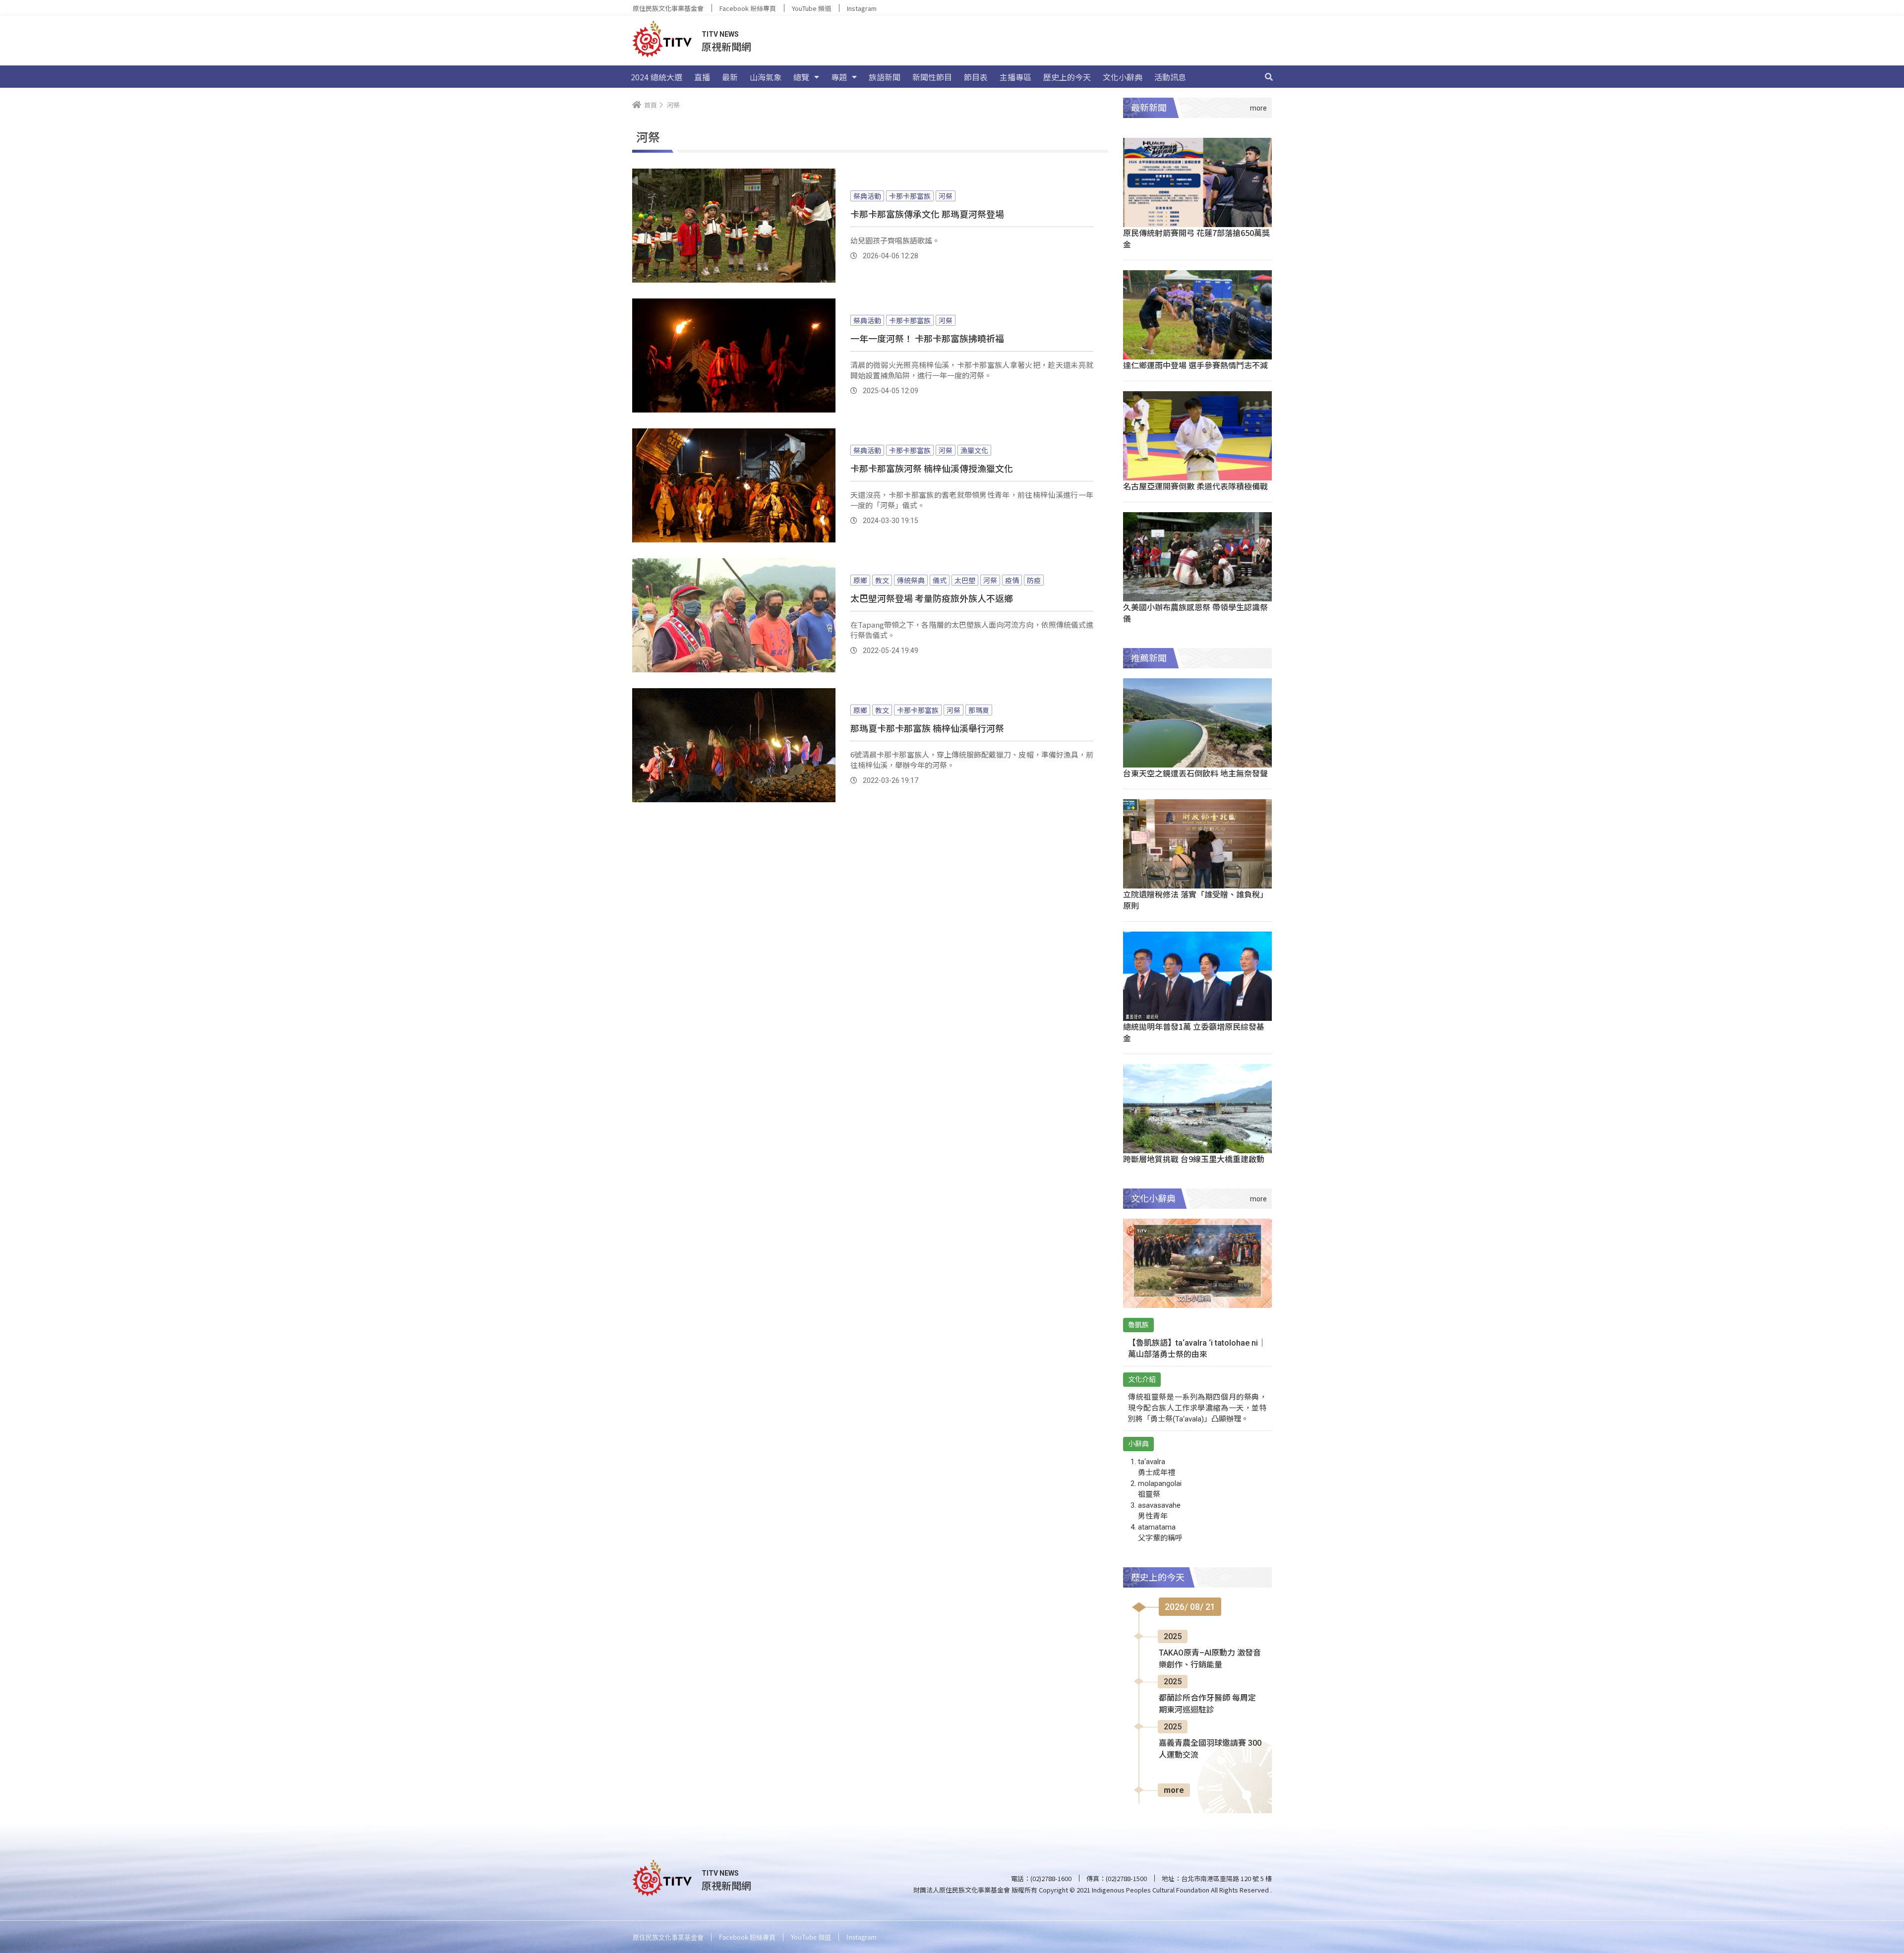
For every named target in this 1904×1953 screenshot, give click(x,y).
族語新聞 (885, 77)
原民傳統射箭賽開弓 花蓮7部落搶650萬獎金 (1196, 238)
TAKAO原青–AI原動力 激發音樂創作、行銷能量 (1210, 1659)
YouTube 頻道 (811, 8)
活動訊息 (1170, 77)
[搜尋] (1269, 77)
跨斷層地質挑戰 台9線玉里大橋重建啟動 (1194, 1159)
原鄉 (860, 580)
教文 (882, 580)
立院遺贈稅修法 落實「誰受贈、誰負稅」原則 (1195, 900)
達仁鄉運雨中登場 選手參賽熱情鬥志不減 (1195, 365)
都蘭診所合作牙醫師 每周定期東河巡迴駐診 (1207, 1704)
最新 (730, 77)
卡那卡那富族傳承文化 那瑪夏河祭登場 (927, 214)
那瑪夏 (979, 710)
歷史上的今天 (1067, 77)
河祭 (946, 196)
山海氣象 (766, 77)
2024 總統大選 (656, 77)
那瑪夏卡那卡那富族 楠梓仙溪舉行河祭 (927, 728)
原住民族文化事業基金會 (668, 8)
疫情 (1012, 580)
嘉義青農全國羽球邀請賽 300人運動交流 (1210, 1749)
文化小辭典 (1123, 77)
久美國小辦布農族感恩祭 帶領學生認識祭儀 (1195, 613)
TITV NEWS (720, 34)
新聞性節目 (932, 77)
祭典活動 (867, 196)
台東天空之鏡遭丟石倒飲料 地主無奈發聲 (1195, 773)
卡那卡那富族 (910, 196)
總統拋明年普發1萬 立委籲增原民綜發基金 (1194, 1032)
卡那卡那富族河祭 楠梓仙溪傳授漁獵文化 (932, 468)
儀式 (940, 580)
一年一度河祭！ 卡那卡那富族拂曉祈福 (927, 338)
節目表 (976, 77)
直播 (702, 77)
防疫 (1034, 580)
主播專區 (1015, 77)
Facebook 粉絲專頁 (748, 8)
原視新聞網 (726, 46)
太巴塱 (965, 580)
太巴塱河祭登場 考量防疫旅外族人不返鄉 (932, 598)
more (1174, 1790)
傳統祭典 (911, 580)
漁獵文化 (974, 450)
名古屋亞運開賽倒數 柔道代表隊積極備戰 (1195, 486)
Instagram (862, 8)
